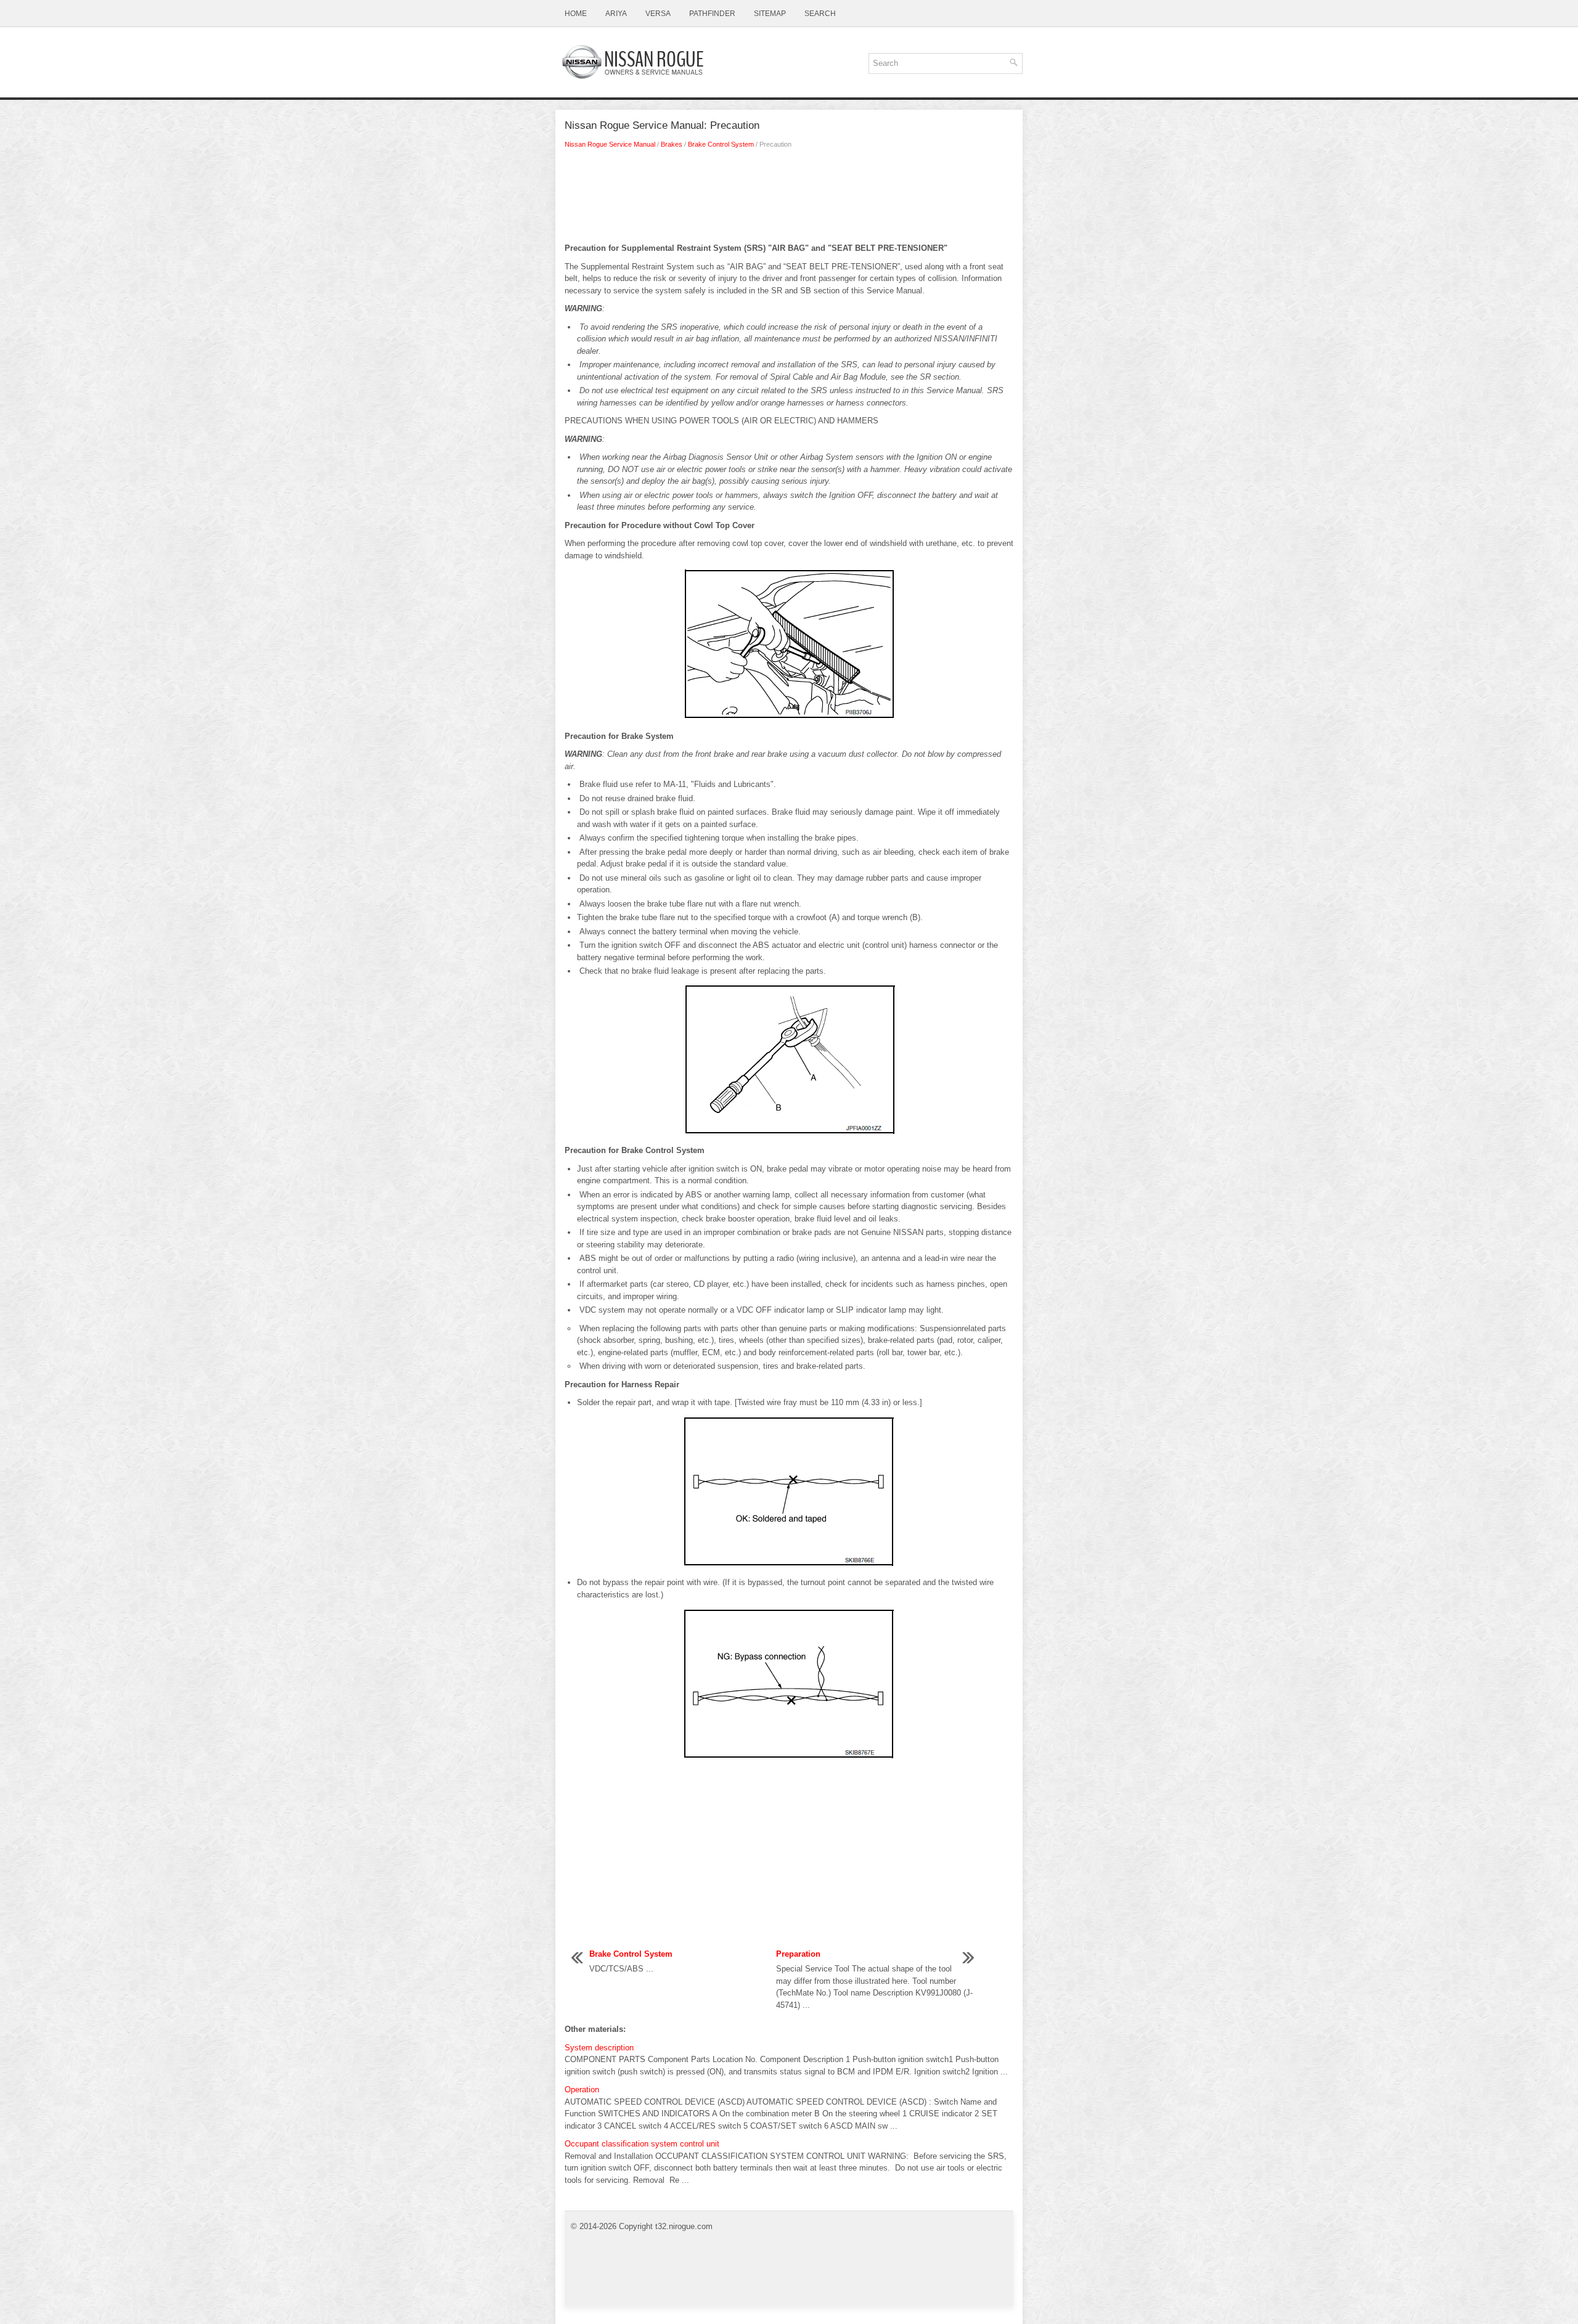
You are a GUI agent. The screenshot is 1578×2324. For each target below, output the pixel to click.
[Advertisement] (789, 199)
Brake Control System (721, 144)
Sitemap (770, 14)
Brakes (672, 144)
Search (820, 14)
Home (576, 14)
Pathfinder (712, 14)
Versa (658, 14)
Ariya (616, 14)
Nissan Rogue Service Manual (610, 144)
